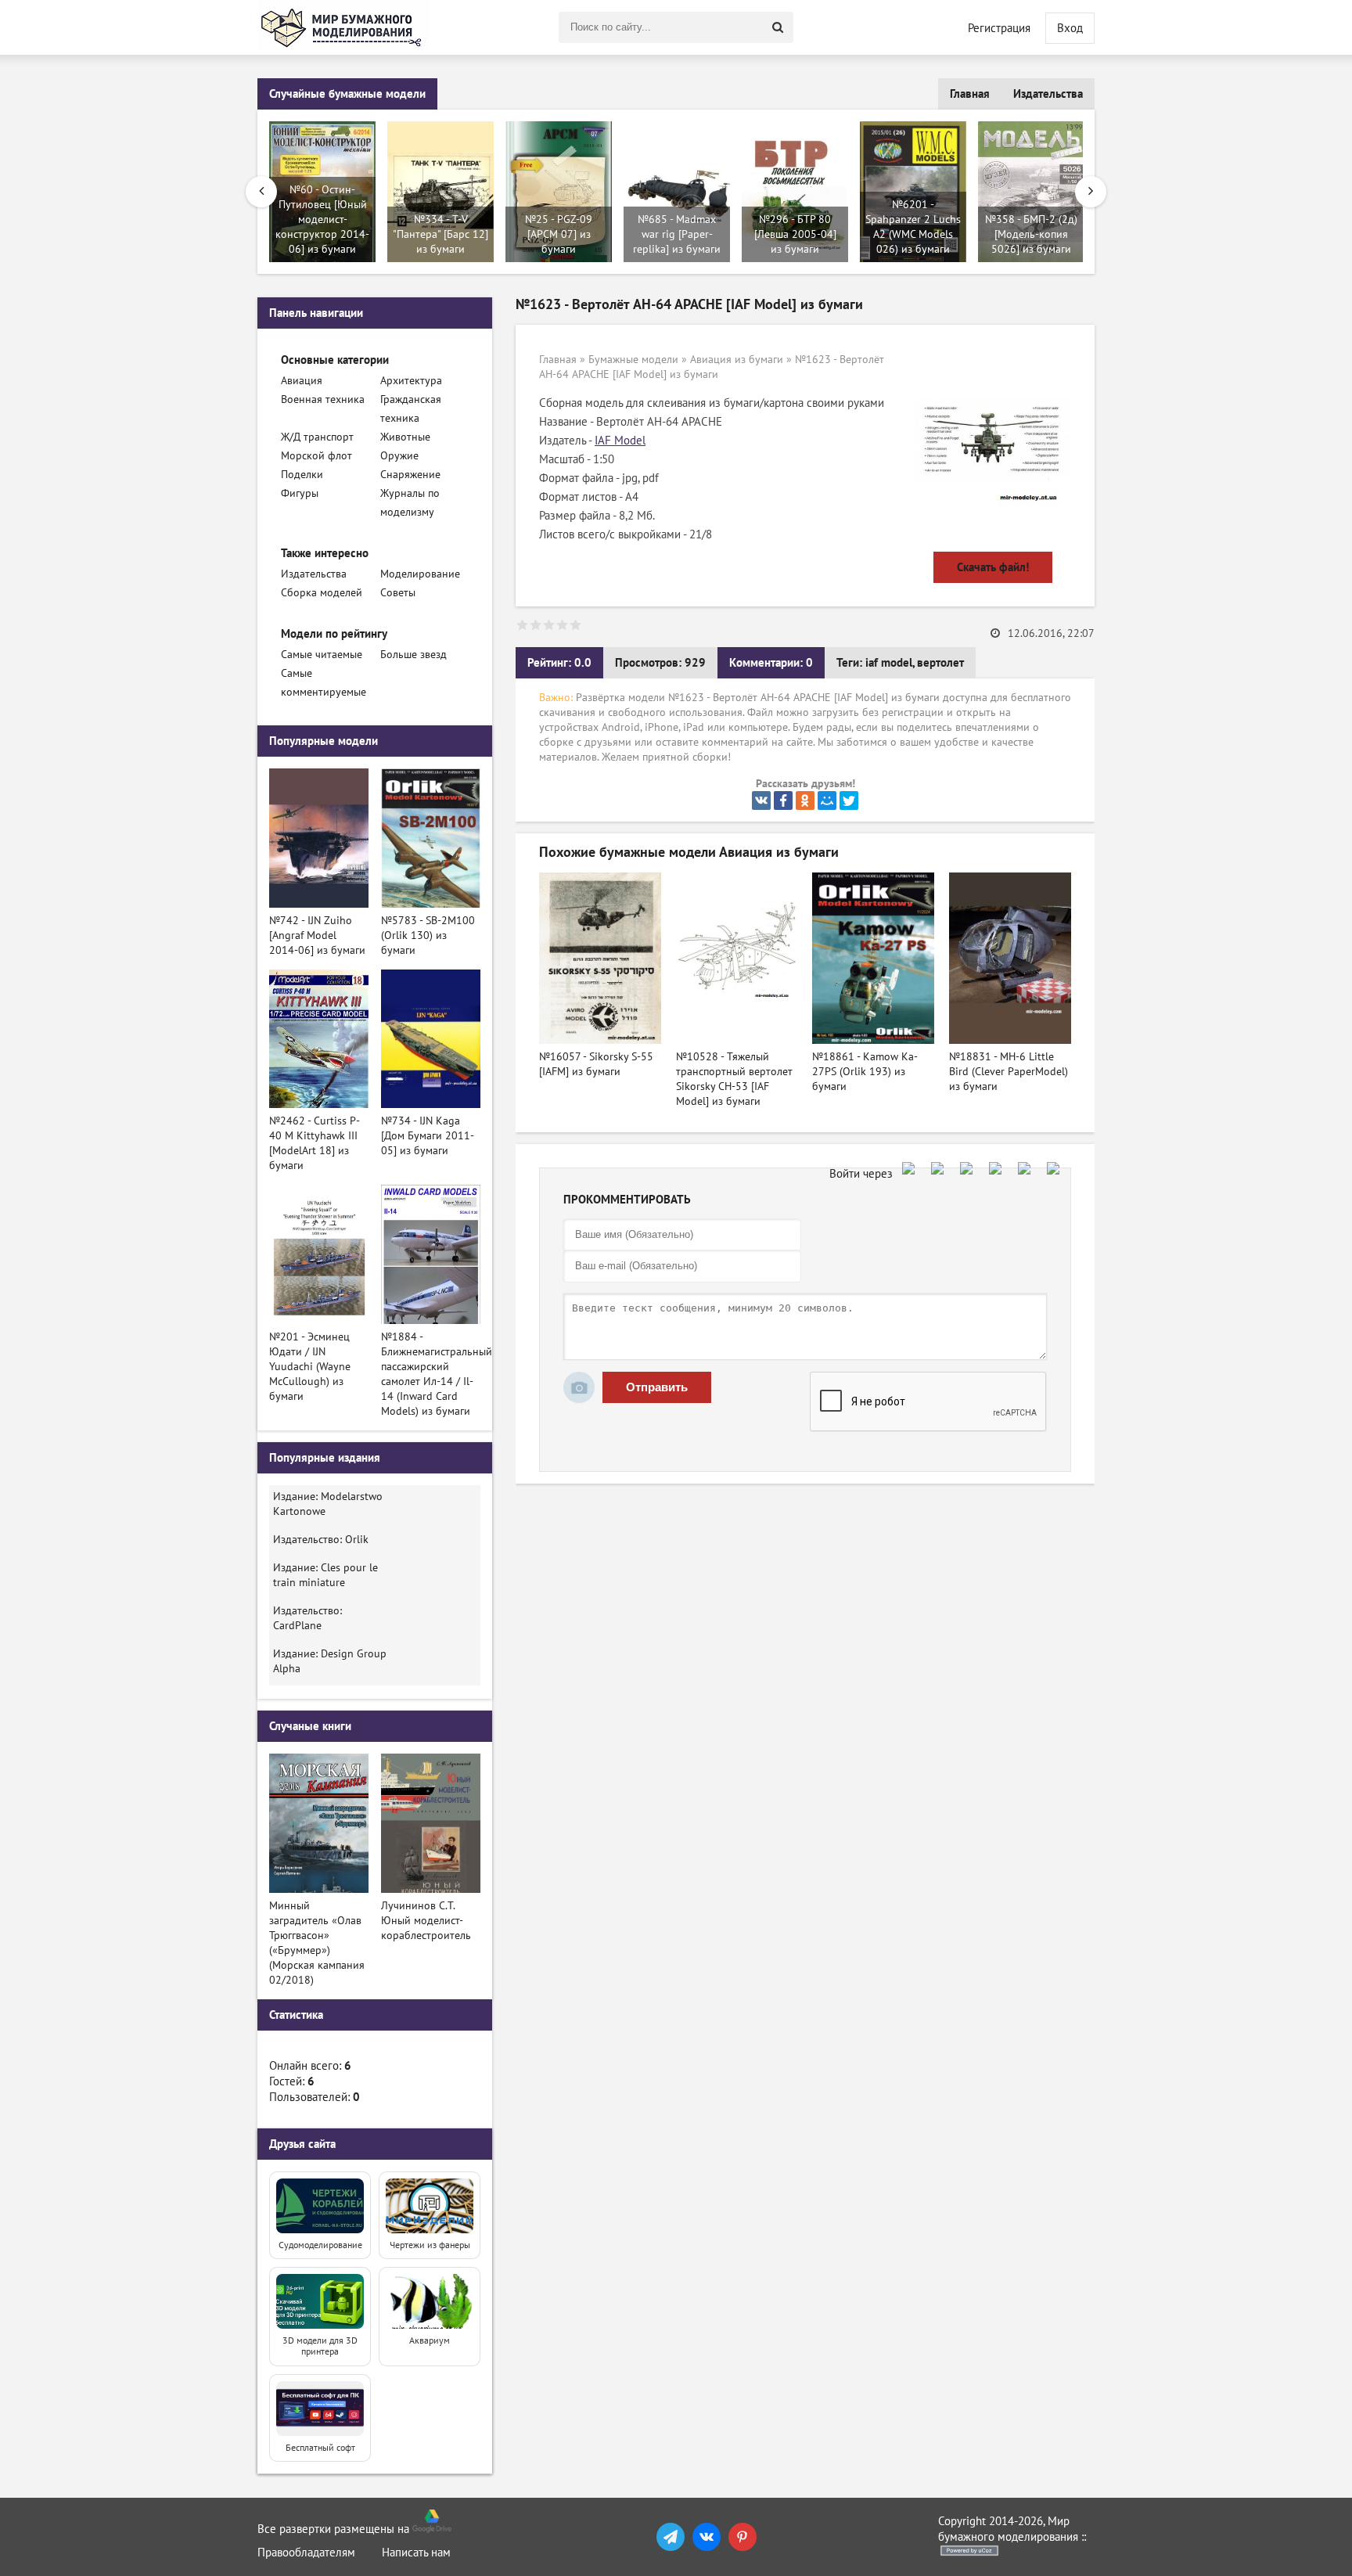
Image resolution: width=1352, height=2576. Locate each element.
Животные (405, 437)
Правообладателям (306, 2553)
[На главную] (343, 27)
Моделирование (420, 574)
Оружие (399, 456)
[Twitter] (849, 801)
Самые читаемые (322, 655)
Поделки (302, 475)
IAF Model (620, 441)
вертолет (940, 663)
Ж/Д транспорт (317, 437)
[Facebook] (783, 801)
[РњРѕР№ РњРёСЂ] (827, 801)
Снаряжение (410, 475)
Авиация (302, 381)
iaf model (889, 663)
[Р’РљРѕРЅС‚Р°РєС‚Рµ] (761, 801)
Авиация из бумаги (737, 360)
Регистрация (999, 28)
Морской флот (316, 456)
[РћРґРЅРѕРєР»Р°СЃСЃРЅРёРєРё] (805, 801)
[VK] (707, 2537)
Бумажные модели (633, 360)
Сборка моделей (322, 593)
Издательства (1048, 94)
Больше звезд (414, 655)
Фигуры (300, 493)
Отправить (657, 1387)
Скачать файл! (993, 567)
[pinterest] (743, 2537)
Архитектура (411, 381)
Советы (398, 593)
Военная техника (323, 399)
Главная (970, 94)
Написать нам (416, 2553)
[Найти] (778, 27)
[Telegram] (671, 2537)
